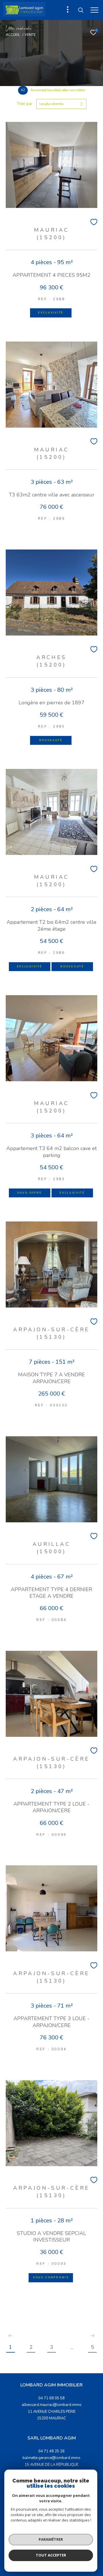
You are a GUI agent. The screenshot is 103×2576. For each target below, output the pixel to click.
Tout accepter (51, 2555)
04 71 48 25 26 (51, 2451)
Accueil (13, 35)
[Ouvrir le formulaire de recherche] (81, 10)
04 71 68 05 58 (51, 2398)
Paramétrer (51, 2539)
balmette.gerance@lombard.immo (51, 2458)
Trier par (25, 104)
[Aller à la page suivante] (92, 2336)
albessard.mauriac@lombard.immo (52, 2405)
